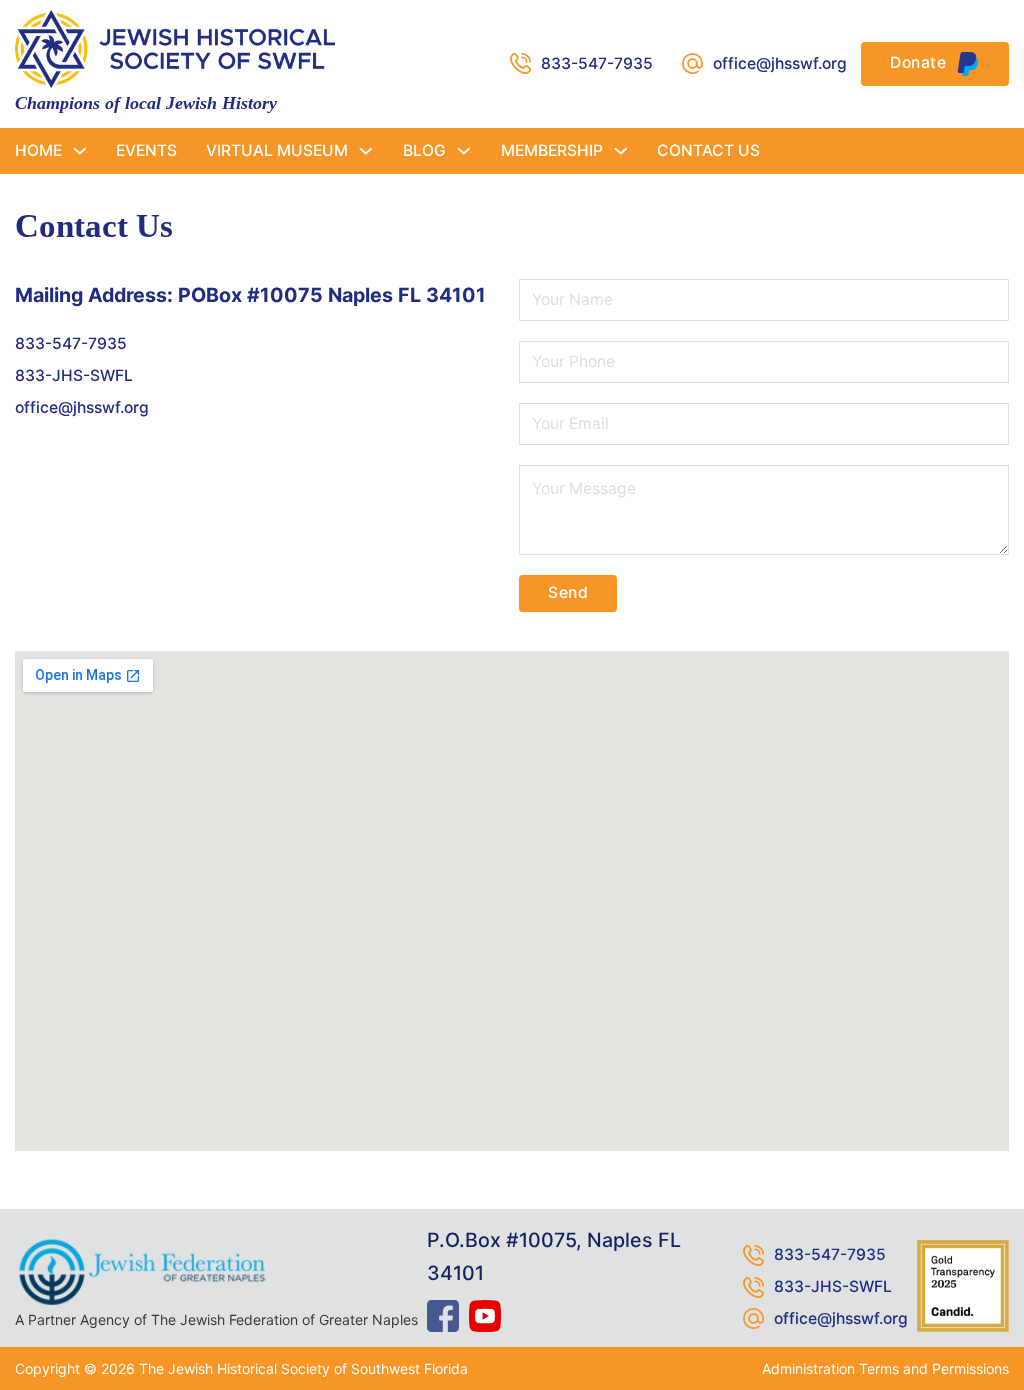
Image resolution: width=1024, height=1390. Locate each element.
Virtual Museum (277, 150)
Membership (552, 150)
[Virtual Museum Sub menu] (366, 151)
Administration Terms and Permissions (885, 1368)
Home (38, 150)
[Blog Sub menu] (464, 151)
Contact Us (708, 150)
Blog (424, 150)
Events (146, 150)
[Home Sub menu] (80, 151)
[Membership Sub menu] (621, 151)
